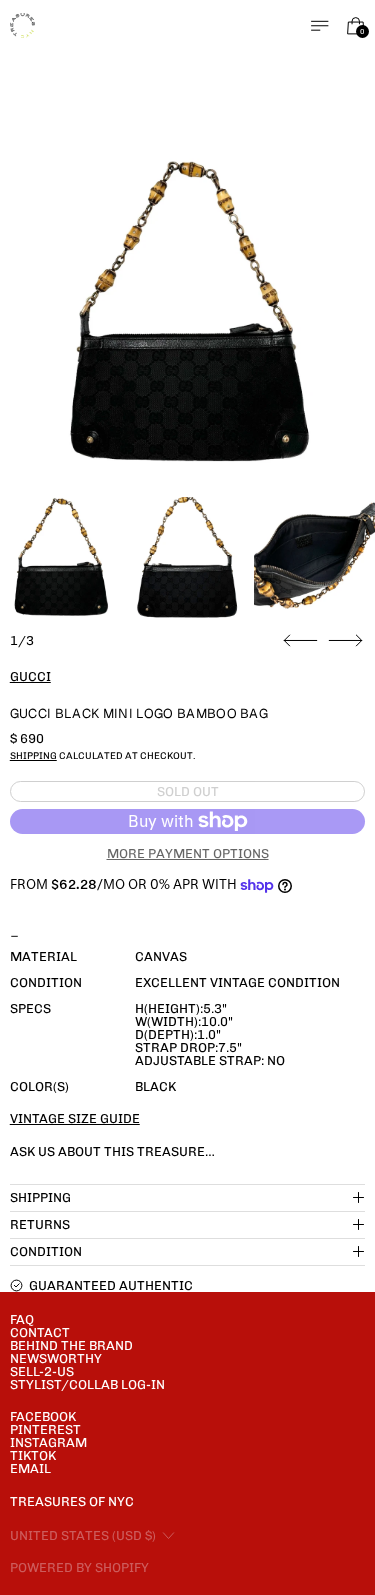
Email (30, 1468)
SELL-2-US (42, 1371)
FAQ (22, 1319)
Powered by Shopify (79, 1567)
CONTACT (40, 1332)
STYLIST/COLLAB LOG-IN (87, 1384)
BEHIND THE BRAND (71, 1345)
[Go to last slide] (300, 641)
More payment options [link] (188, 853)
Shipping (33, 755)
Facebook (43, 1416)
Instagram (48, 1442)
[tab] (60, 557)
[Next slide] (345, 641)
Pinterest (45, 1429)
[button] (188, 313)
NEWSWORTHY (56, 1358)
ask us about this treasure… (112, 1151)
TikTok (33, 1455)
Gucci (30, 676)
